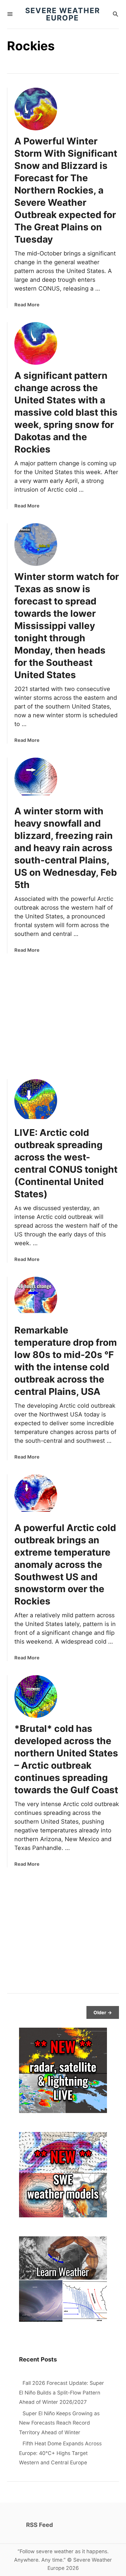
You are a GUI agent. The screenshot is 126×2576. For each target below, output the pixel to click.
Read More (27, 305)
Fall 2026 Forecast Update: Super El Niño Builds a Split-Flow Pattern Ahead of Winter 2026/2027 (62, 2392)
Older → (103, 2012)
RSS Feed (40, 2525)
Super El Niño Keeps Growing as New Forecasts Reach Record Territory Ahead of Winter (59, 2423)
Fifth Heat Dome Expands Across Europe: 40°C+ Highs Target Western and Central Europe (60, 2453)
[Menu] (10, 14)
